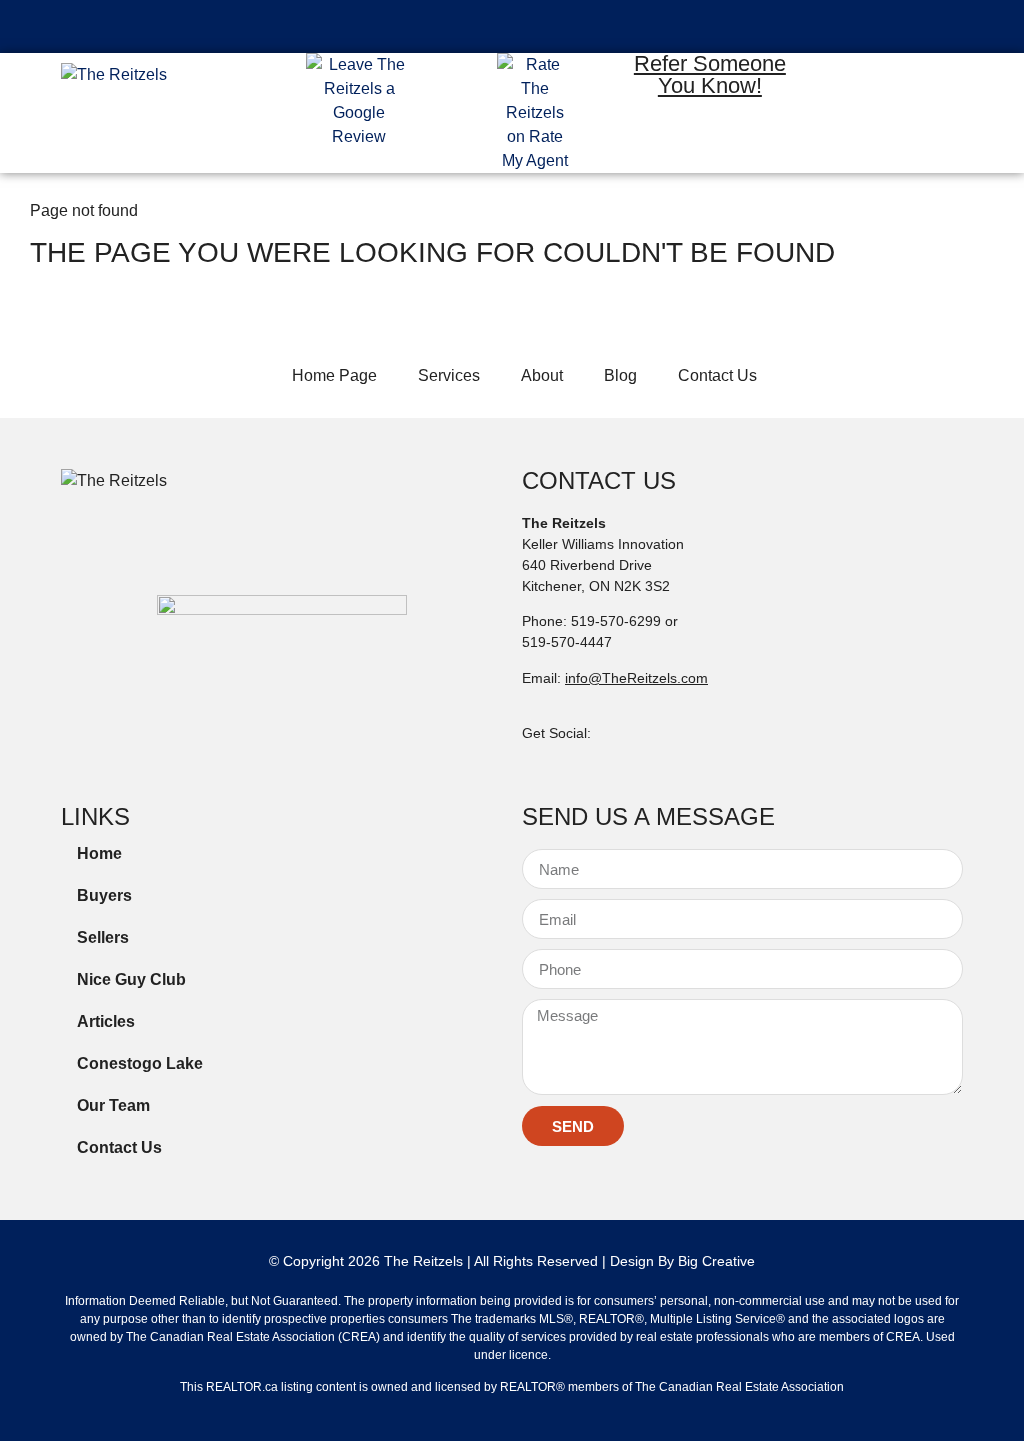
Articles (106, 1021)
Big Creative (716, 1261)
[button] (512, 26)
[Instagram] (914, 82)
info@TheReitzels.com (636, 678)
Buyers (104, 895)
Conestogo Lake (140, 1063)
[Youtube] (885, 140)
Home (99, 853)
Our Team (113, 1105)
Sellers (103, 937)
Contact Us (119, 1147)
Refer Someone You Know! (710, 74)
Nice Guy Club (131, 979)
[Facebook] (856, 82)
